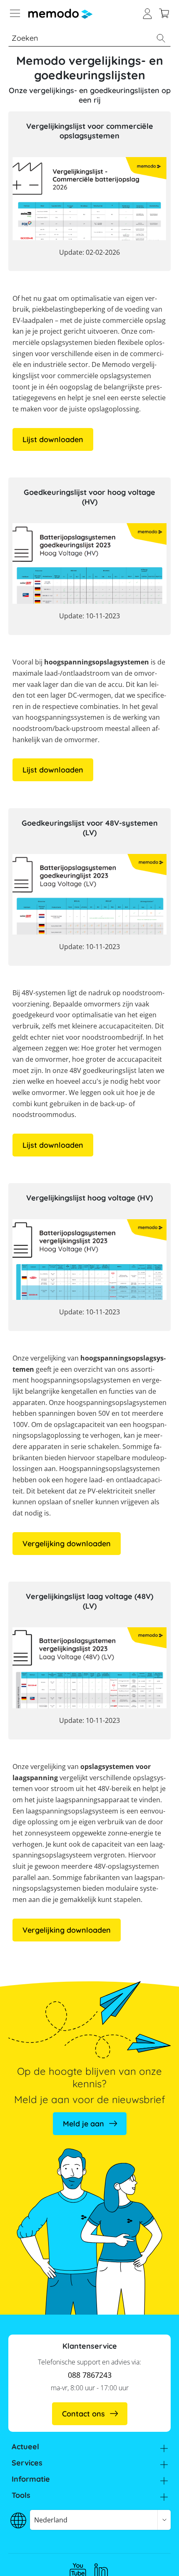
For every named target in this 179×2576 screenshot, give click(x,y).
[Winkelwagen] (164, 12)
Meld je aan (83, 2124)
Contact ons (83, 2414)
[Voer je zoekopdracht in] (161, 38)
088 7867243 (90, 2375)
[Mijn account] (147, 12)
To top (156, 2557)
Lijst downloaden (53, 439)
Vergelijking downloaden (67, 1544)
